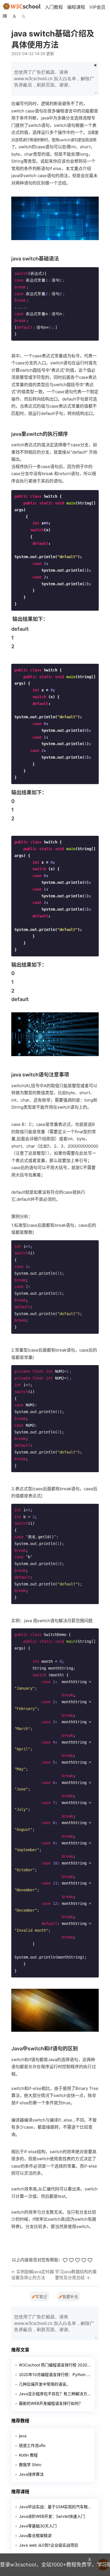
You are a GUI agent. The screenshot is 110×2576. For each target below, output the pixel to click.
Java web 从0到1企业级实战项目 (49, 2545)
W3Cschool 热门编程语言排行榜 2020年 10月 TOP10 (55, 2365)
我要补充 (70, 2297)
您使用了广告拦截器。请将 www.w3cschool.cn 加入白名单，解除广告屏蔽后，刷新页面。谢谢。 (54, 79)
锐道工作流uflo (32, 2445)
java (23, 2436)
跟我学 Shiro (30, 2465)
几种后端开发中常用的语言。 (45, 2384)
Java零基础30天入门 (38, 2526)
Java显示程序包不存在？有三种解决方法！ (55, 2394)
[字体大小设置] (14, 16)
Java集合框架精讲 (35, 2535)
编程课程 (76, 7)
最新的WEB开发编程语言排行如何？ (51, 2403)
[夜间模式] (24, 16)
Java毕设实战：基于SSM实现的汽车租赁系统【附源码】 (57, 2507)
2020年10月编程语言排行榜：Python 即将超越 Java (55, 2374)
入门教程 (54, 7)
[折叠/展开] (5, 16)
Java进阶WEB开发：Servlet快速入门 (52, 2516)
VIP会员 (97, 7)
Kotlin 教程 (28, 2455)
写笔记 (41, 2297)
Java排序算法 (31, 2474)
